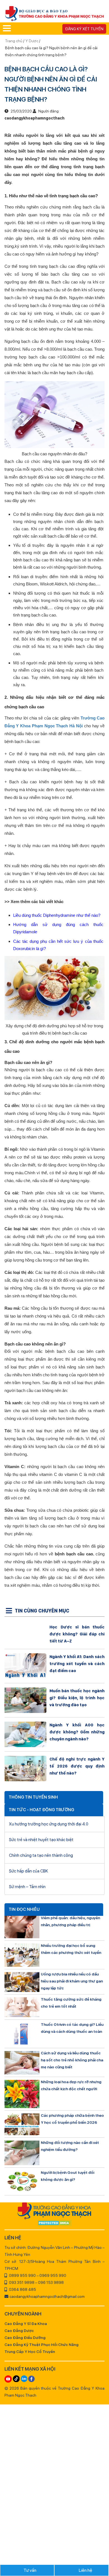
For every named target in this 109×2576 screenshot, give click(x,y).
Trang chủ (14, 41)
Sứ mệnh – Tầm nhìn (27, 1887)
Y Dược (32, 41)
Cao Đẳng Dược (19, 2331)
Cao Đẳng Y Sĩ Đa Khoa (26, 2324)
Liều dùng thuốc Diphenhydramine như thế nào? (57, 915)
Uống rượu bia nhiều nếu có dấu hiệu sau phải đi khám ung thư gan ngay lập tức (72, 1981)
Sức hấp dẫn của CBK (29, 1871)
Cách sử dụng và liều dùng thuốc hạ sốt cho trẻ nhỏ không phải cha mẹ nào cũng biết (72, 2060)
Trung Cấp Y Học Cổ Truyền (30, 2352)
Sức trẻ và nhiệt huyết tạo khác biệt (41, 1840)
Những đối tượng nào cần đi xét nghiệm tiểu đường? (70, 2146)
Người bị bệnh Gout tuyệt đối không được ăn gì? (67, 2176)
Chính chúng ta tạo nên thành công (41, 1855)
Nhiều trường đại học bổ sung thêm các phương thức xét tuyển (71, 1949)
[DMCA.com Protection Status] (55, 2223)
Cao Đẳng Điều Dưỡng (25, 2338)
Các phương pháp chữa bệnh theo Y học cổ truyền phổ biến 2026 (72, 2119)
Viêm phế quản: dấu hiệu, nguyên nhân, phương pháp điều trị (70, 1921)
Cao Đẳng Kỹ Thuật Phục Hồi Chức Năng (42, 2345)
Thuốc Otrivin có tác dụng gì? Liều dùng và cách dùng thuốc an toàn (72, 2028)
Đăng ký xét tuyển (84, 29)
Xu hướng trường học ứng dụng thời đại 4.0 (49, 1824)
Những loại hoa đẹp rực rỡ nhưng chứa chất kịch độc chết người (71, 2085)
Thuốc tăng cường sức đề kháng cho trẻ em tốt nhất (71, 2003)
